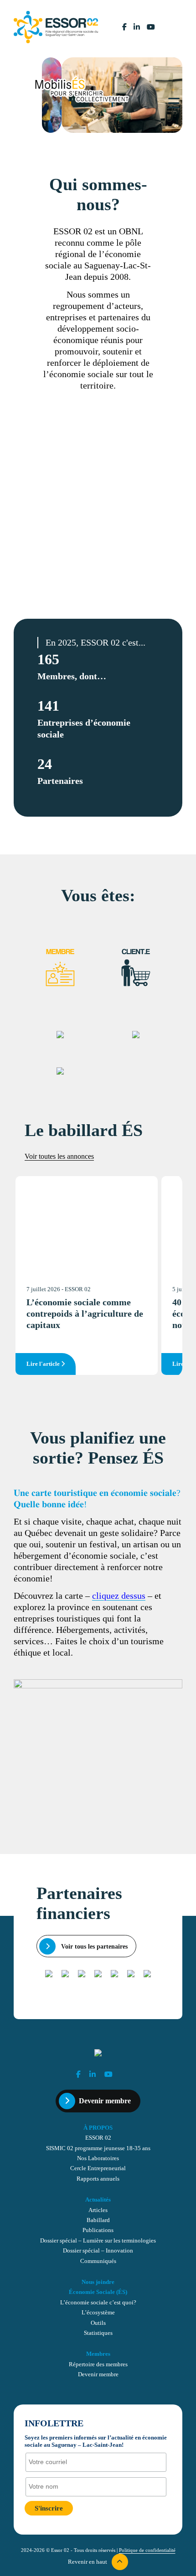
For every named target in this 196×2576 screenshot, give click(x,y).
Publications (98, 2230)
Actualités (98, 2200)
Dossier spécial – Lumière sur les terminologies (98, 2241)
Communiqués (98, 2261)
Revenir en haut (88, 2562)
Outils (98, 2323)
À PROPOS (98, 2128)
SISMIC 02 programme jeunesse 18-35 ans (98, 2148)
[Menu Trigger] (174, 103)
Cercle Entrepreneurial (98, 2168)
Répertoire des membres (98, 2364)
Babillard (98, 2220)
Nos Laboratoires (98, 2158)
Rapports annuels (98, 2179)
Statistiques (98, 2333)
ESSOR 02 (98, 2138)
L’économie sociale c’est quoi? (98, 2303)
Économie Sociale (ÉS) (98, 2292)
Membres (98, 2354)
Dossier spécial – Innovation (98, 2251)
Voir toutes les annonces (59, 1156)
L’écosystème (98, 2313)
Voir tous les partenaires (93, 1946)
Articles (98, 2210)
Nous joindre (98, 2282)
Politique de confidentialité (147, 2550)
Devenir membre (105, 2101)
